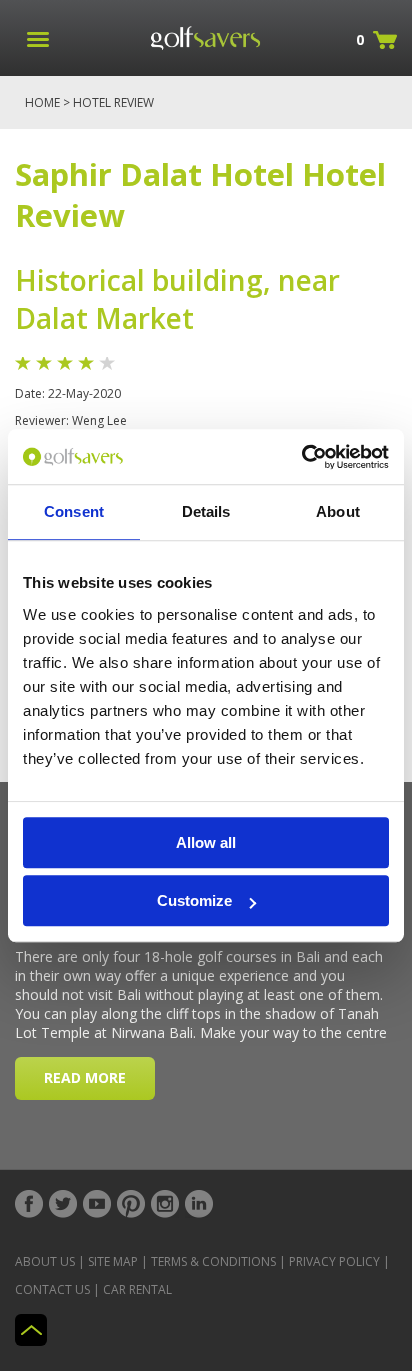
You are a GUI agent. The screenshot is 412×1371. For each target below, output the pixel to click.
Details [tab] (206, 511)
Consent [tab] (74, 511)
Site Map (113, 1261)
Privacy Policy (334, 1261)
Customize (194, 900)
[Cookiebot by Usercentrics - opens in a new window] (301, 457)
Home (42, 102)
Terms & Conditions (213, 1261)
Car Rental (137, 1289)
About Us (45, 1261)
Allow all (206, 842)
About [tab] (338, 511)
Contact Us (52, 1289)
